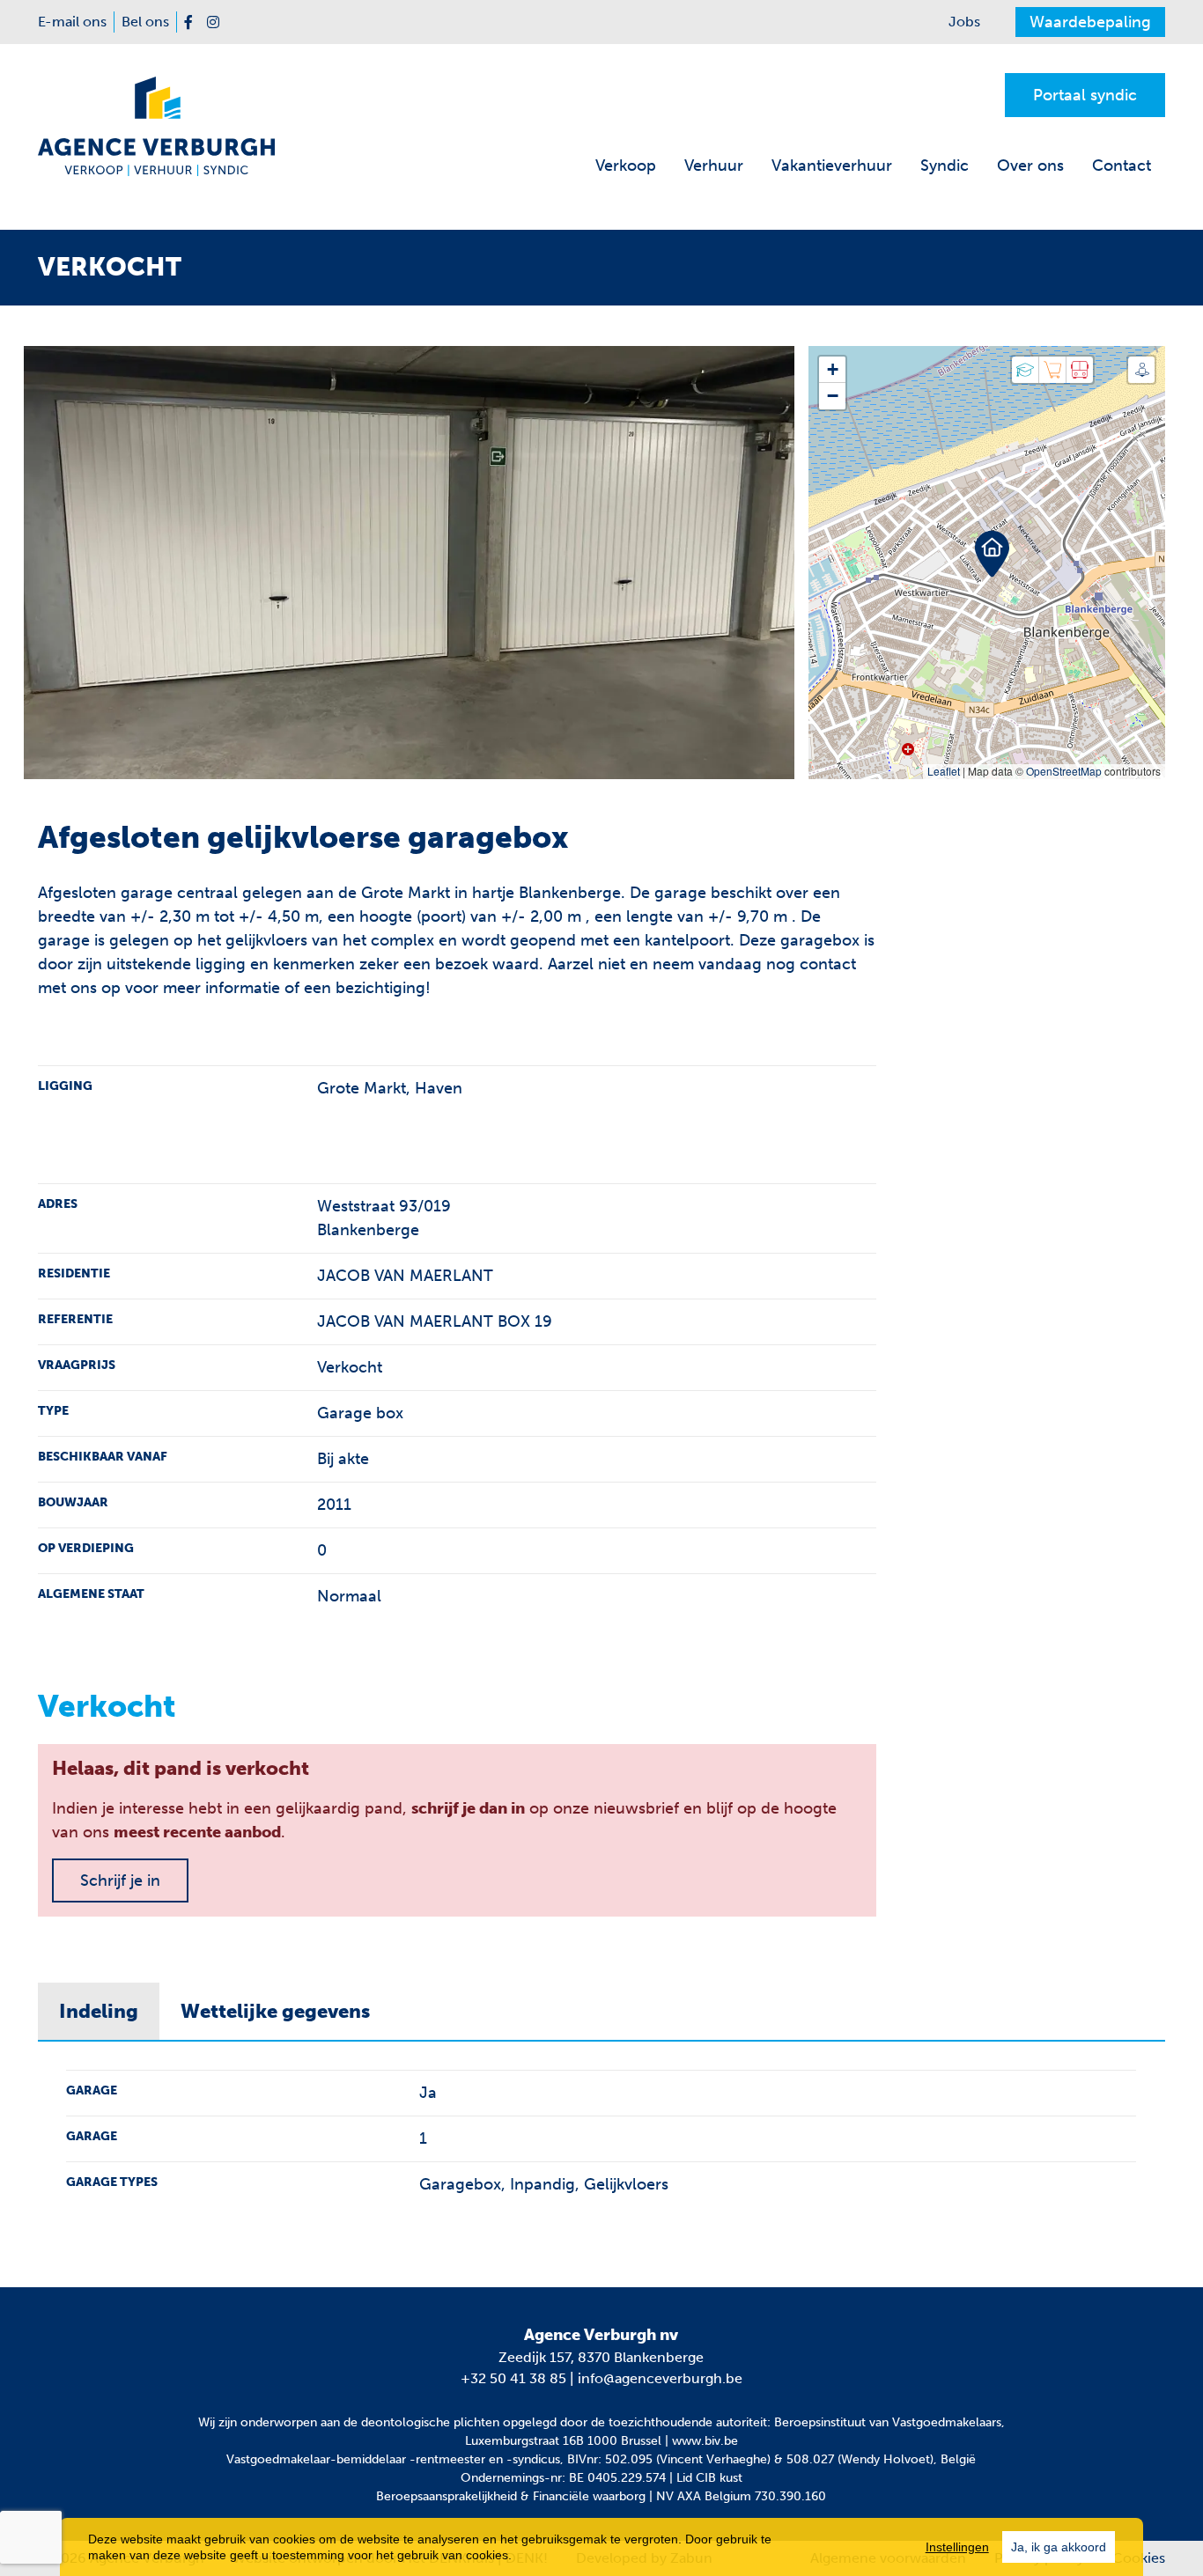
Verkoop (626, 166)
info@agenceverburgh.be (660, 2378)
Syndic (945, 166)
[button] (986, 547)
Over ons (1030, 166)
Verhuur (714, 166)
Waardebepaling (1090, 22)
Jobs (964, 22)
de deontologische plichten (421, 2422)
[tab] (99, 2012)
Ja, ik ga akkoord (1059, 2547)
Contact (1122, 166)
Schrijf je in (120, 1880)
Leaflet (944, 771)
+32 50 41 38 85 (513, 2378)
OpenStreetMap (1064, 771)
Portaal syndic (1085, 95)
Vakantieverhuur (832, 166)
